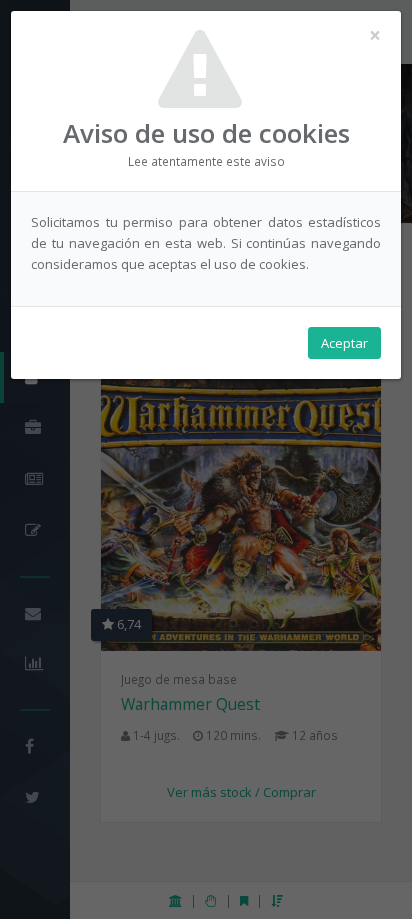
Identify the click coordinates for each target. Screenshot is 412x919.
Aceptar (344, 343)
